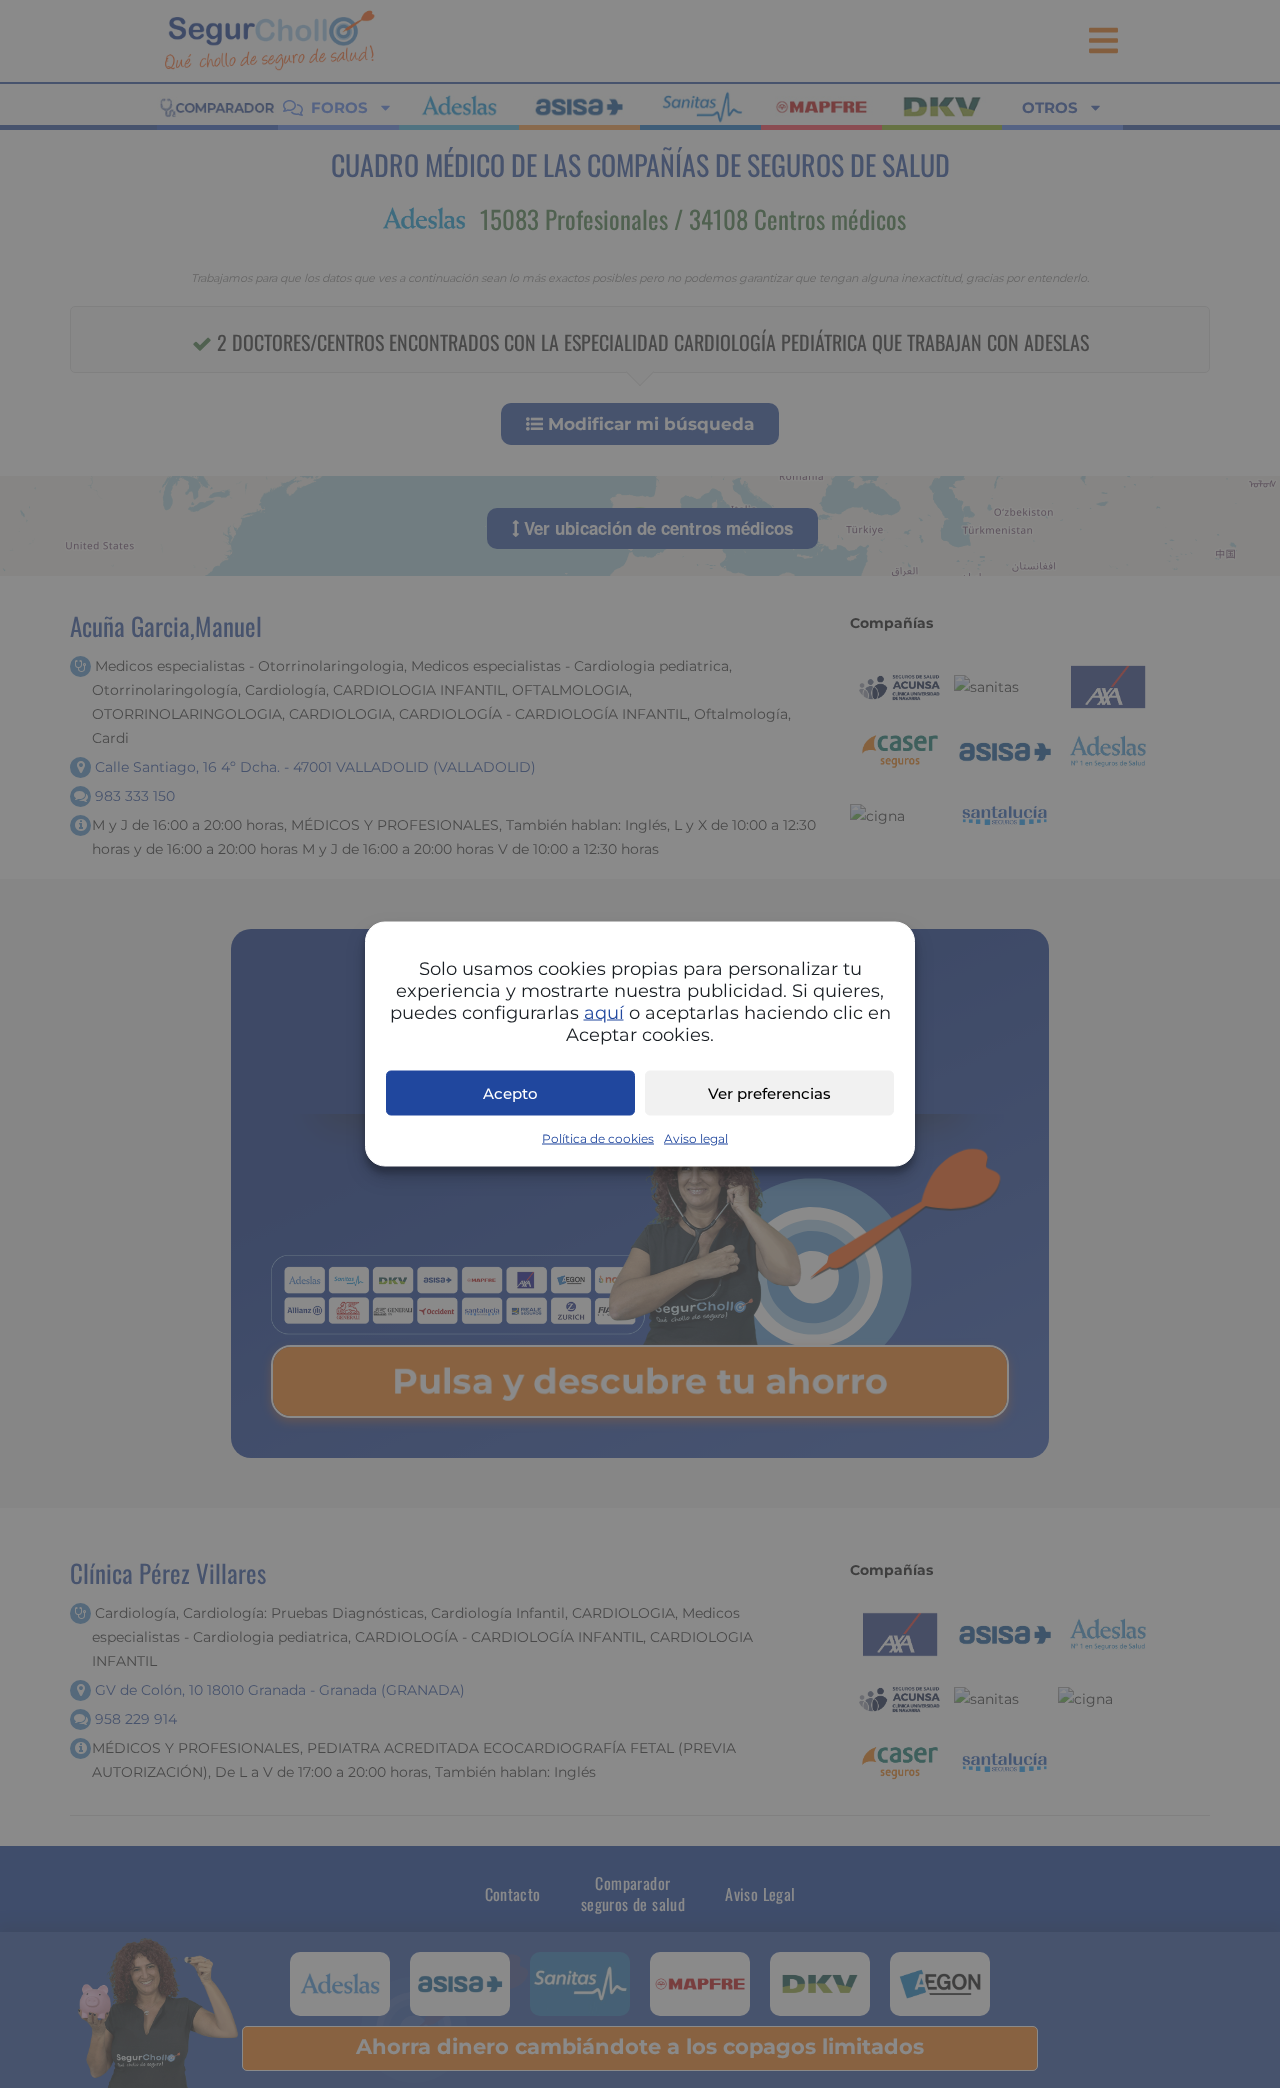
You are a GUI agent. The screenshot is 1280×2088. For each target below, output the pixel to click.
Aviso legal (696, 1138)
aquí (604, 1013)
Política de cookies (598, 1138)
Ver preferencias (769, 1092)
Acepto (510, 1092)
